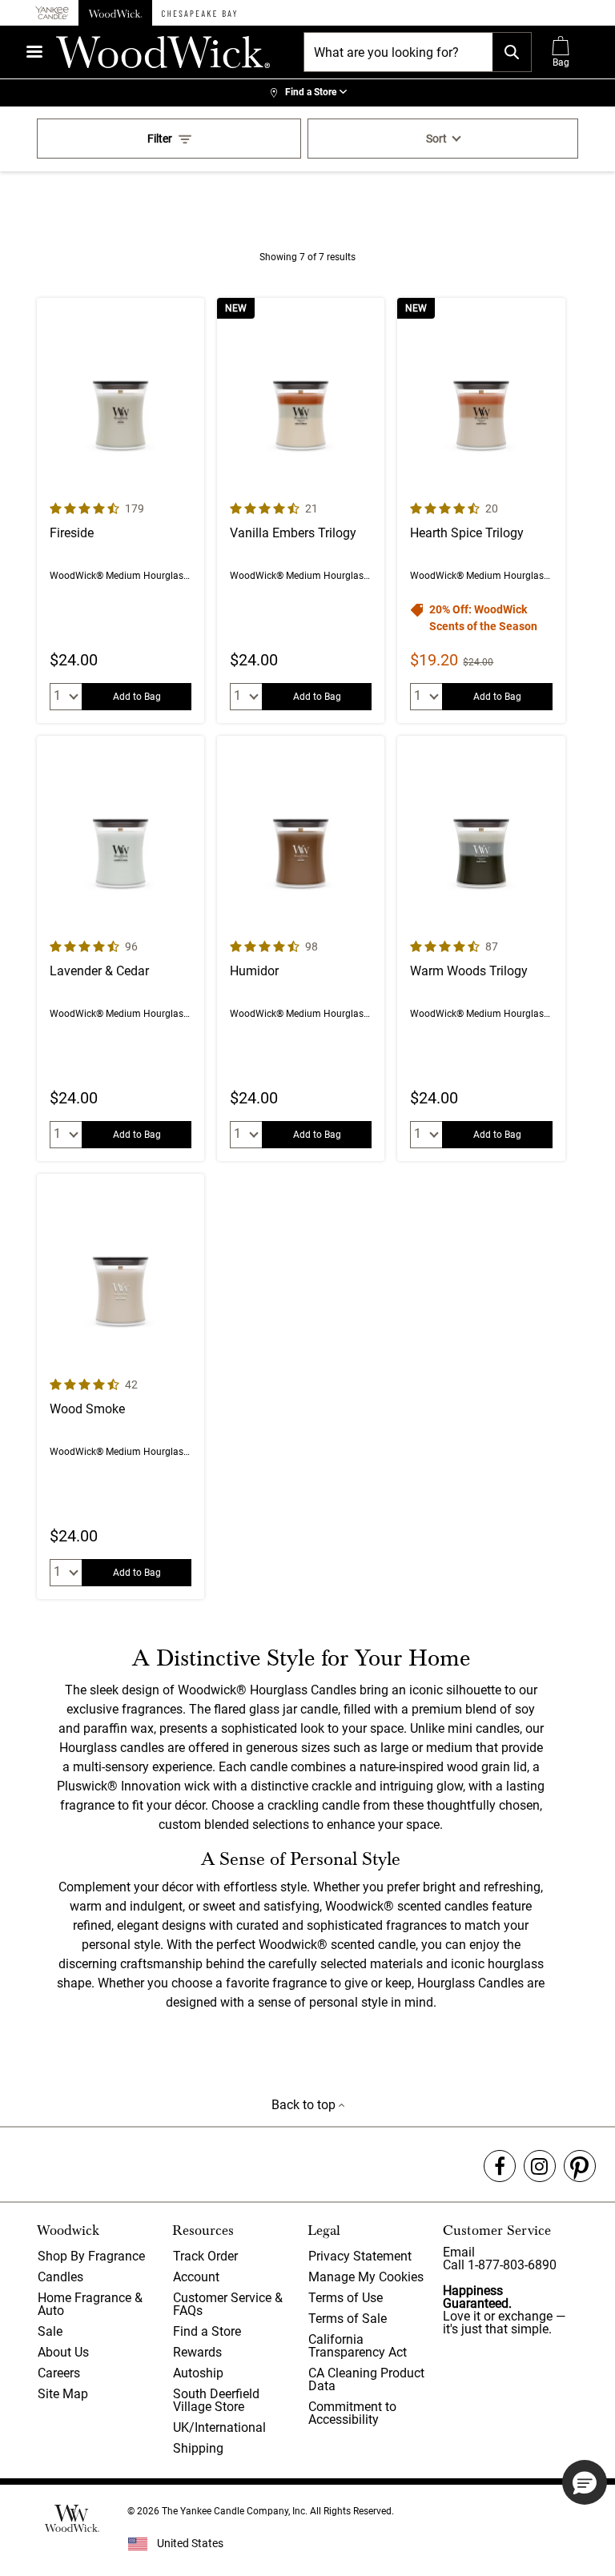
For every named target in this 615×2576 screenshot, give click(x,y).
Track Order (205, 2256)
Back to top (305, 2105)
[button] (585, 2482)
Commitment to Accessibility (352, 2413)
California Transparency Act (358, 2346)
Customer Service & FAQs (228, 2304)
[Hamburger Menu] (34, 52)
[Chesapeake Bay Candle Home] (199, 13)
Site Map (63, 2394)
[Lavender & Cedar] (121, 948)
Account (196, 2277)
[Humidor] (301, 948)
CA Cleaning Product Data (366, 2379)
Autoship (198, 2373)
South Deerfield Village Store (216, 2400)
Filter (160, 139)
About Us (63, 2352)
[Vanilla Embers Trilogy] (301, 510)
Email (459, 2252)
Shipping (198, 2448)
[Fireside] (121, 510)
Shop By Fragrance (91, 2256)
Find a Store (207, 2331)
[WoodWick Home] (115, 13)
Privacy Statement (360, 2256)
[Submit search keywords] (512, 52)
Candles (60, 2277)
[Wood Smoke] (121, 1386)
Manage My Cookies (366, 2277)
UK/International (219, 2427)
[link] (307, 93)
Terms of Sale (348, 2319)
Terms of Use (346, 2298)
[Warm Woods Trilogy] (481, 948)
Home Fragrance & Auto (90, 2304)
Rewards (197, 2352)
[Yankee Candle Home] (52, 13)
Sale (50, 2331)
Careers (59, 2373)
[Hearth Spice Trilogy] (481, 510)
